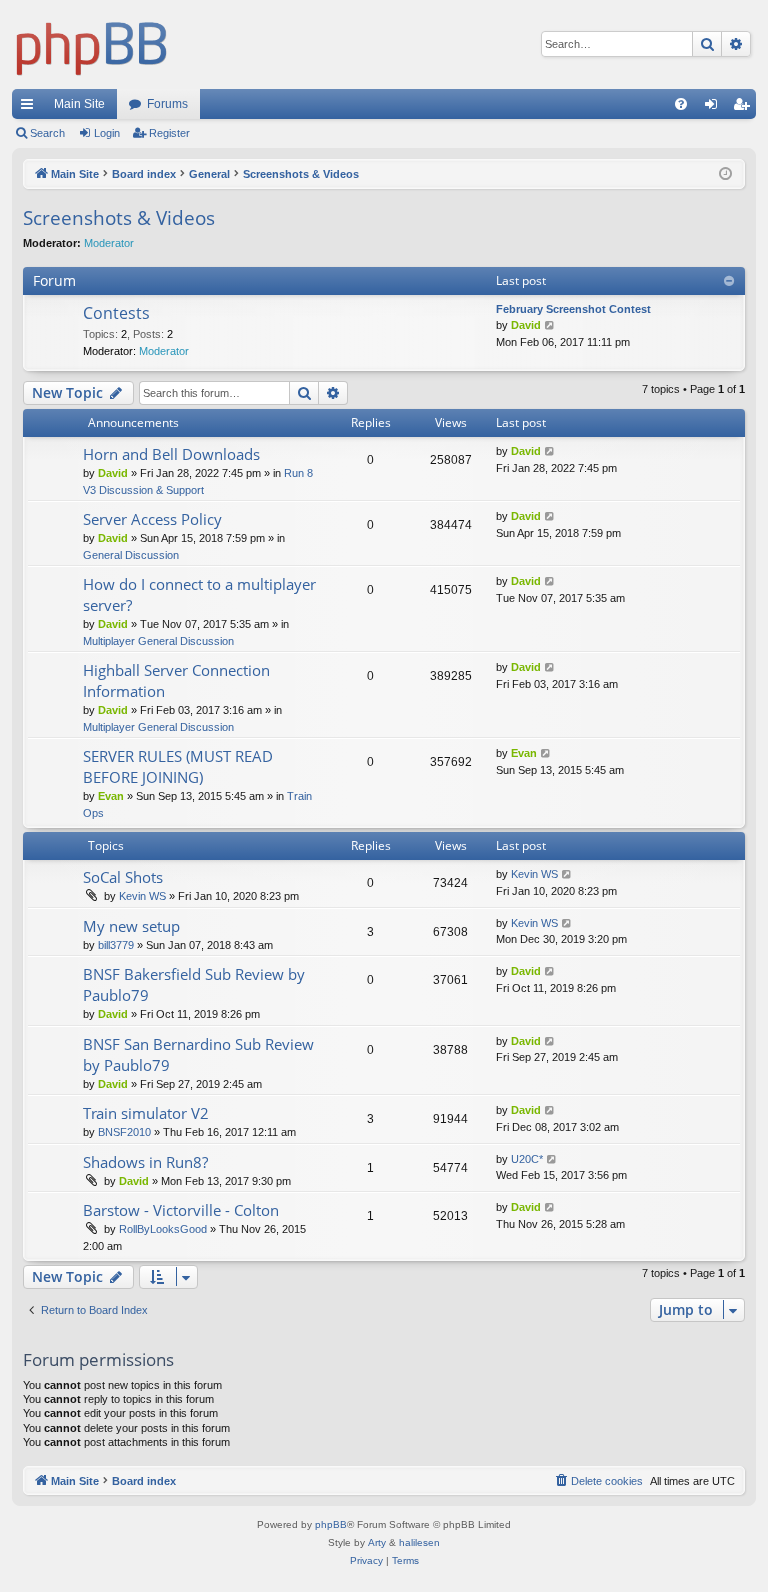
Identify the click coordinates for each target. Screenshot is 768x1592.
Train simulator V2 (146, 1113)
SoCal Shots (123, 877)
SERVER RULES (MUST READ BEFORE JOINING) (178, 766)
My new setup (131, 926)
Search (47, 133)
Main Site (79, 104)
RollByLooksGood (163, 1229)
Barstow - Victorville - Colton (181, 1210)
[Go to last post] (550, 451)
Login (107, 133)
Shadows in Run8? (145, 1162)
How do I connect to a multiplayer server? (199, 594)
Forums (167, 104)
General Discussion (131, 555)
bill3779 (116, 945)
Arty (377, 1542)
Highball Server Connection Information (176, 680)
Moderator (109, 243)
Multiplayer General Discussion (158, 641)
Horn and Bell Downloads (171, 454)
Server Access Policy (152, 519)
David (526, 325)
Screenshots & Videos (119, 218)
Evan (111, 796)
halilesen (419, 1542)
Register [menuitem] (745, 108)
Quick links (31, 108)
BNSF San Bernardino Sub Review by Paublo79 (198, 1054)
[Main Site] (92, 44)
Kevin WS (142, 896)
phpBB (331, 1524)
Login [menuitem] (715, 108)
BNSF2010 (124, 1132)
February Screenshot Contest (573, 309)
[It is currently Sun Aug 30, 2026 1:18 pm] (725, 174)
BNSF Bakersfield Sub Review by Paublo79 (194, 984)
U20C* (527, 1159)
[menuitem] (681, 104)
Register (169, 133)
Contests (116, 313)
